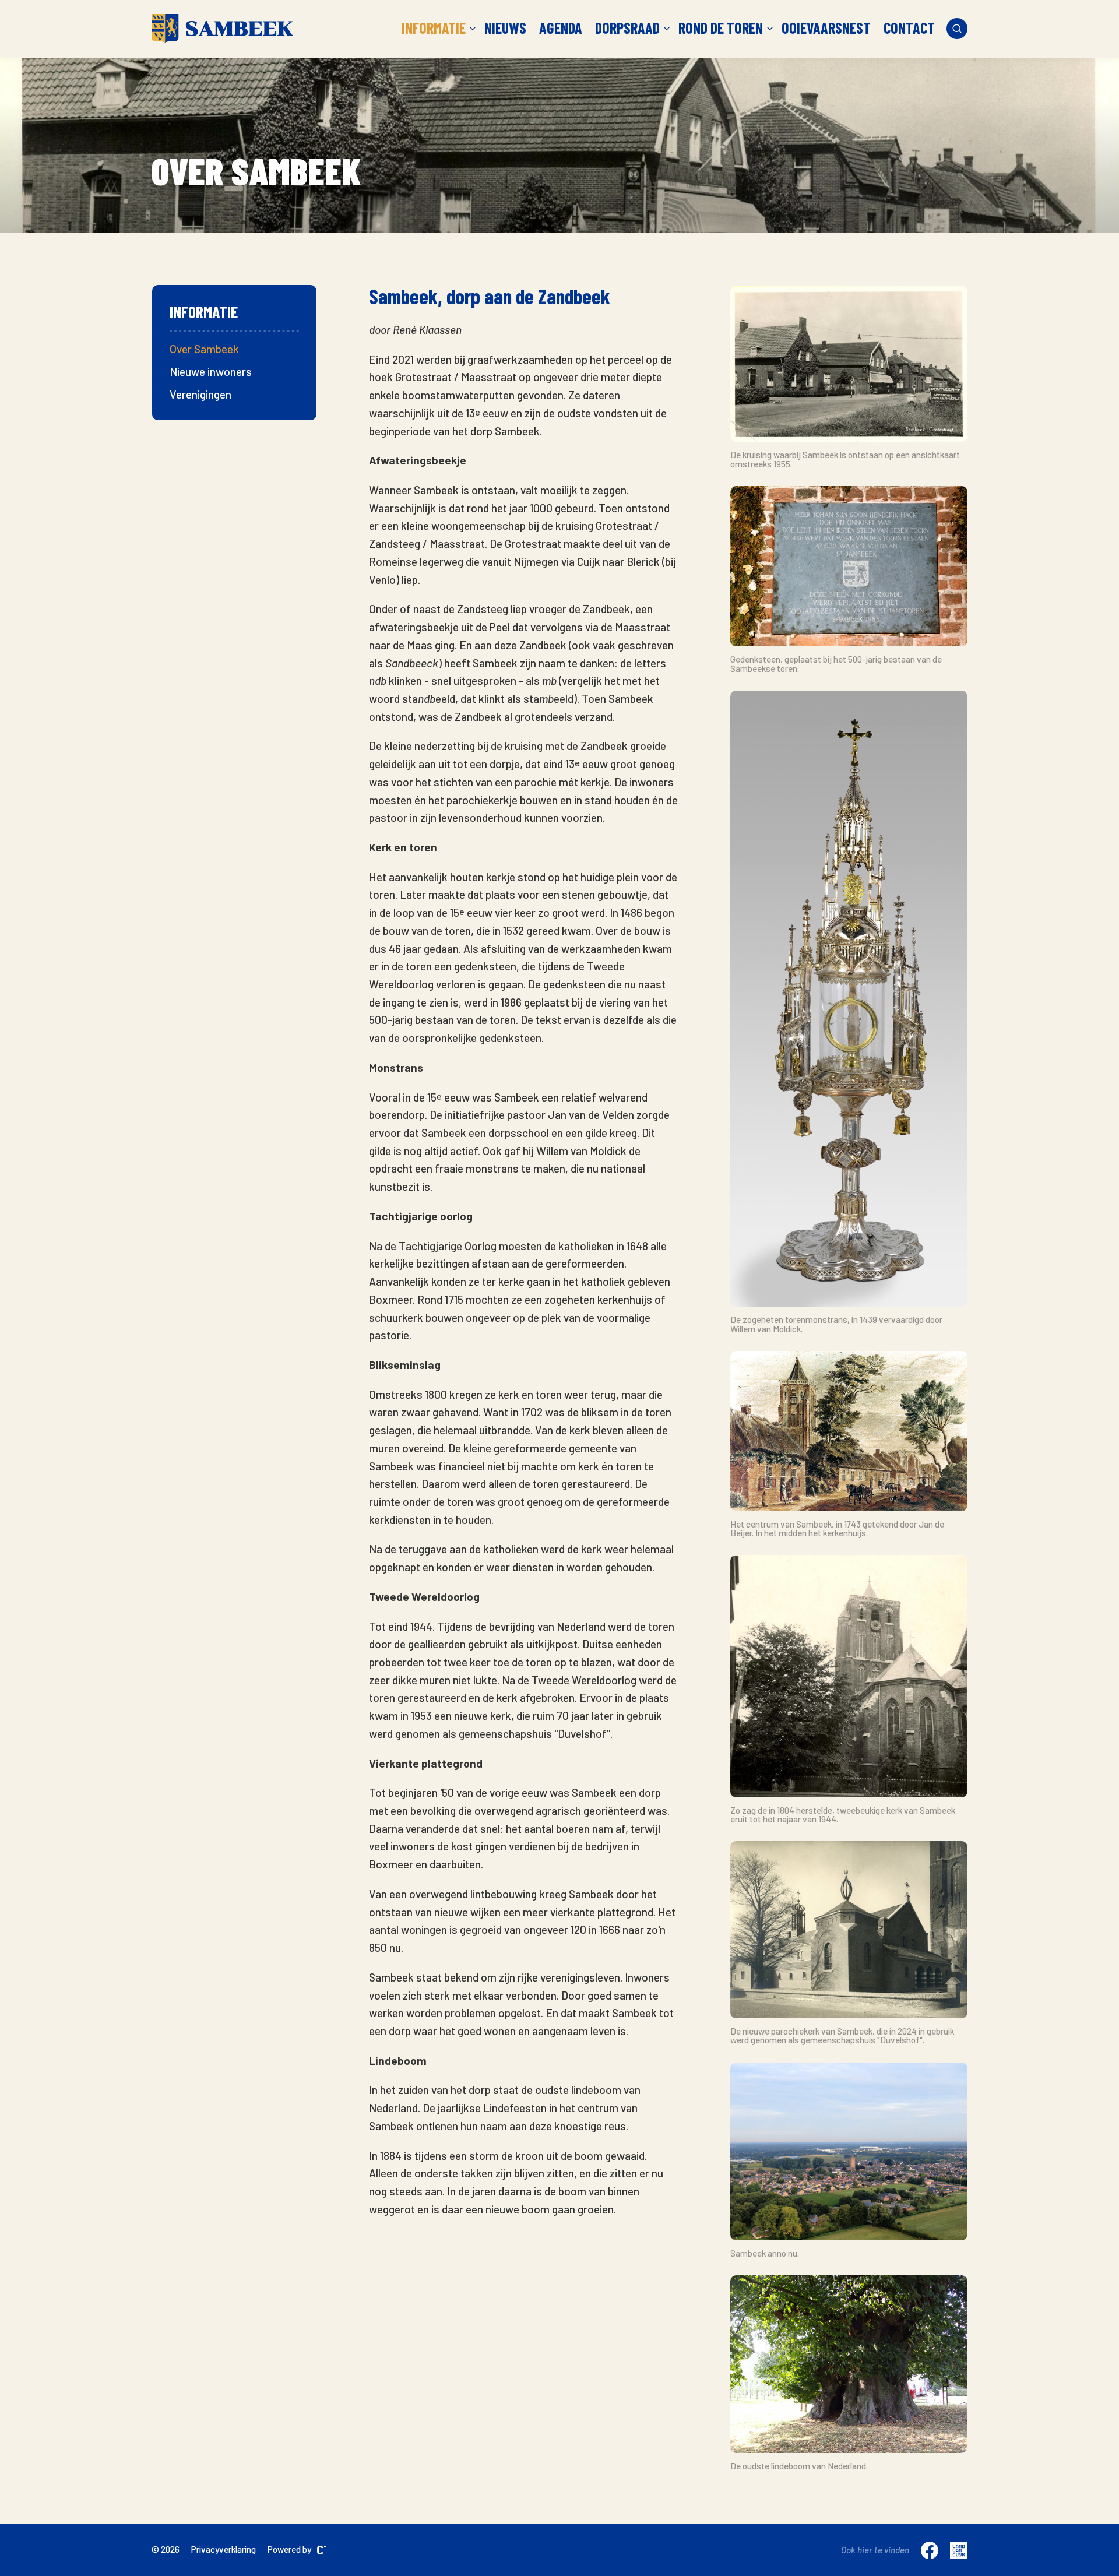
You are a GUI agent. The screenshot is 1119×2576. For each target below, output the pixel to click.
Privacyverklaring (224, 2549)
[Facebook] (930, 2550)
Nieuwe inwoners (211, 372)
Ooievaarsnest (826, 28)
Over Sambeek (204, 349)
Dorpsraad (627, 28)
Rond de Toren (721, 28)
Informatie (434, 28)
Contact (909, 28)
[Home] (222, 29)
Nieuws (505, 28)
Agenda (561, 28)
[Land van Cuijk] (959, 2550)
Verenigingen (200, 394)
